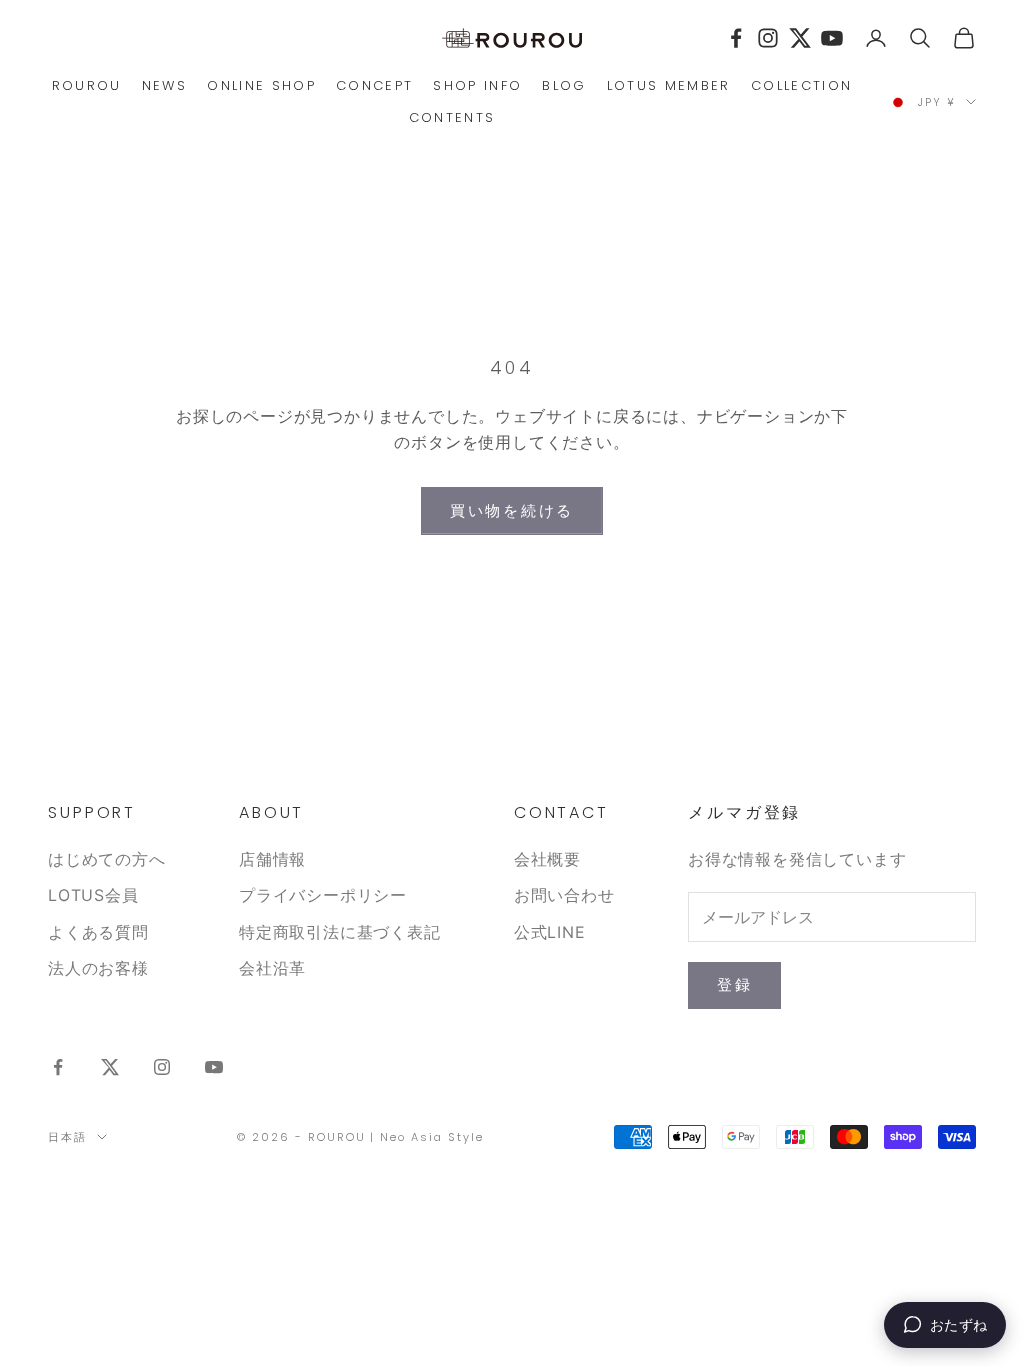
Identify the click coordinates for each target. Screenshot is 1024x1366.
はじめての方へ (107, 859)
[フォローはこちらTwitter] (110, 1067)
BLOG (564, 85)
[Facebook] (736, 38)
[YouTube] (832, 38)
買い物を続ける (512, 510)
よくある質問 (98, 932)
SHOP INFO (477, 85)
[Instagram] (768, 38)
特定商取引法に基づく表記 (340, 932)
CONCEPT (374, 85)
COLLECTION (801, 85)
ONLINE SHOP (261, 85)
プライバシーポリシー (323, 895)
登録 (734, 984)
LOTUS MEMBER (669, 85)
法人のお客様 (98, 968)
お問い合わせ (564, 895)
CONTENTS (452, 117)
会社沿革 (272, 968)
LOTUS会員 (93, 895)
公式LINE (550, 932)
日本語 (67, 1137)
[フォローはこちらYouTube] (214, 1067)
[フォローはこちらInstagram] (162, 1067)
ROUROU (87, 85)
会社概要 (547, 859)
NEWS (164, 85)
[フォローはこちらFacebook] (58, 1067)
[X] (800, 38)
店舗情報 (272, 859)
